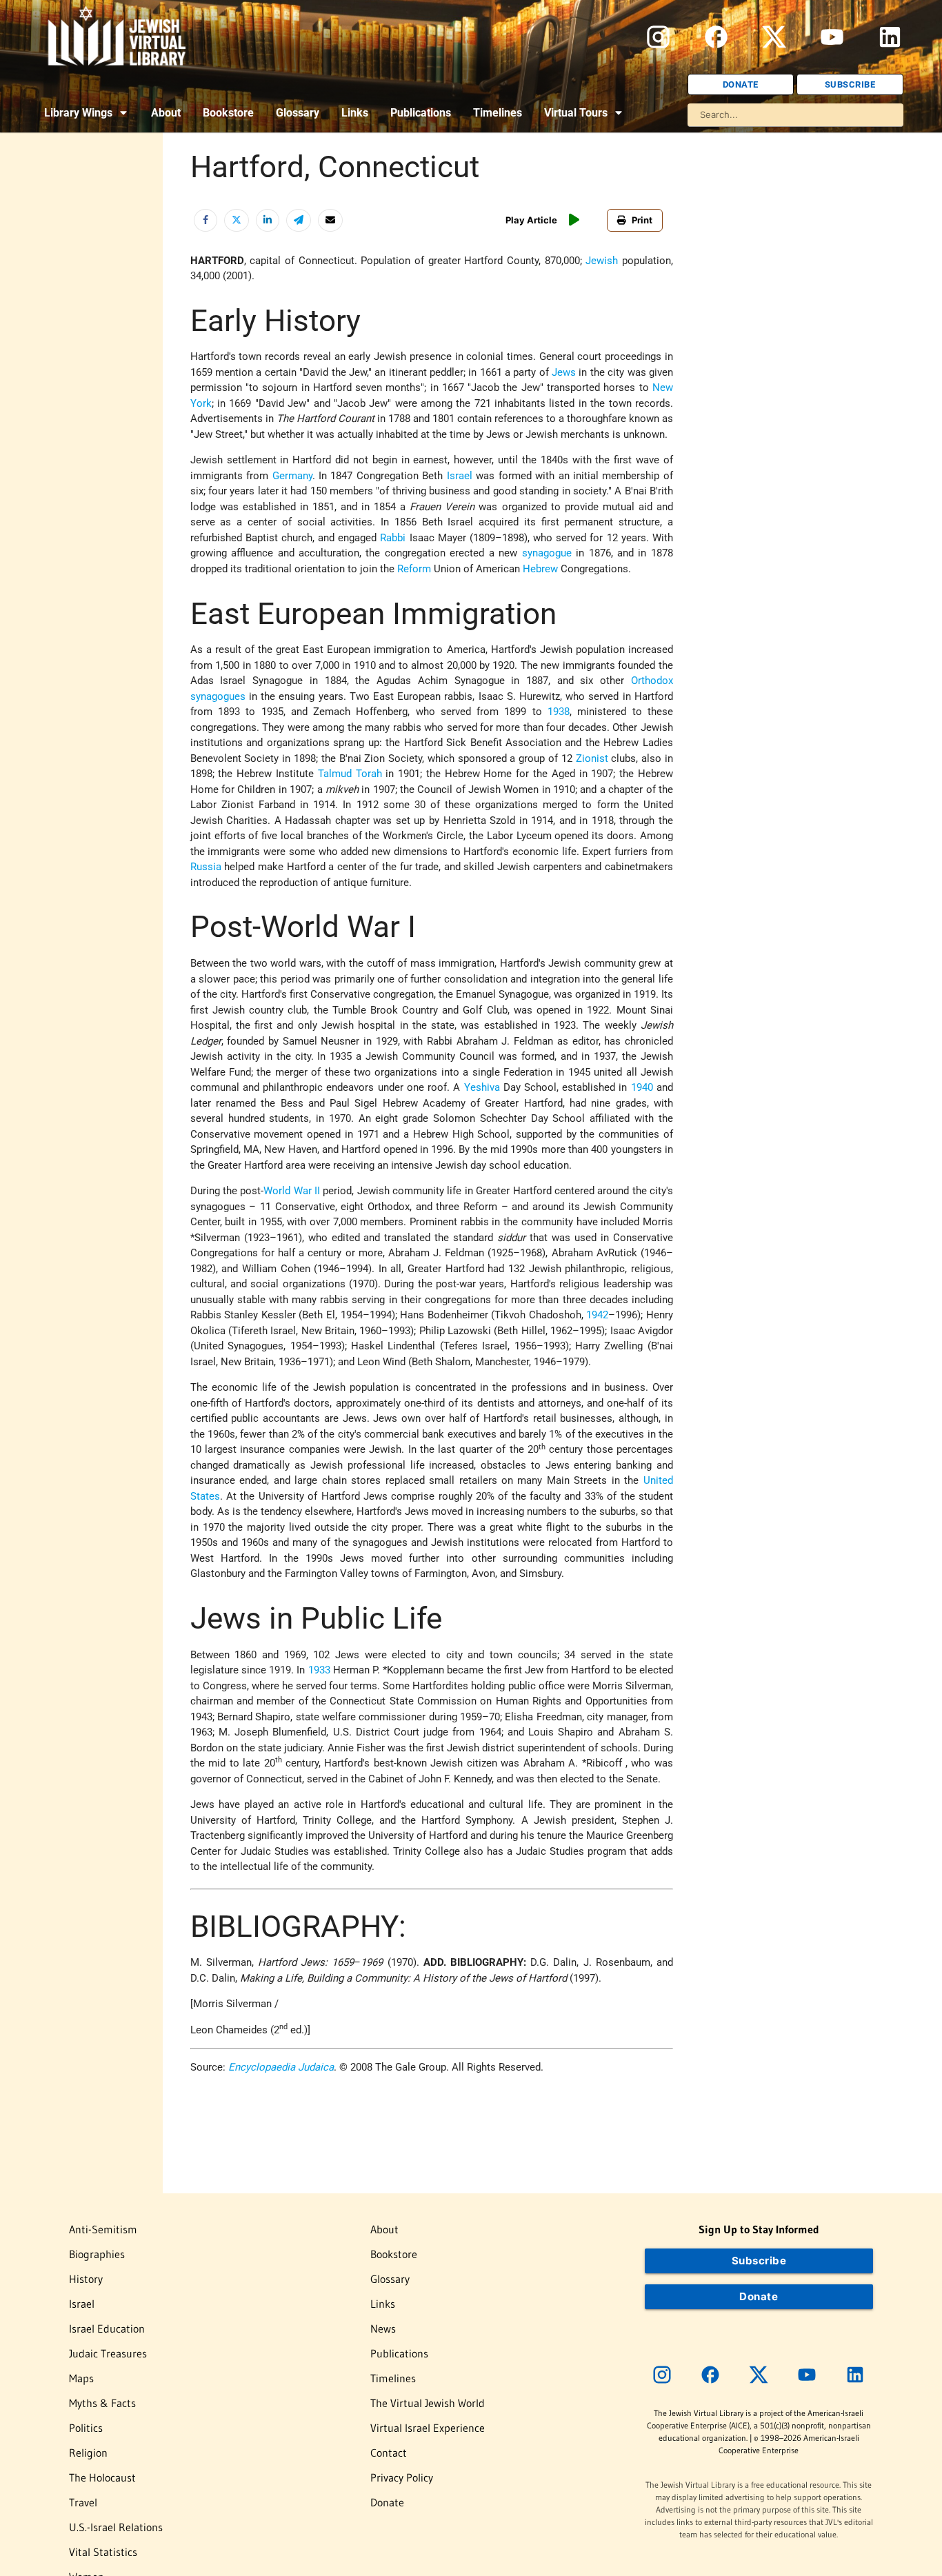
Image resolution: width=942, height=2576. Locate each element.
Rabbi (393, 538)
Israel (460, 476)
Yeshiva (482, 1087)
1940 (642, 1087)
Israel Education (107, 2328)
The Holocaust (102, 2477)
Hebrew (540, 569)
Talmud (335, 774)
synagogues (218, 696)
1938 (559, 712)
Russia (206, 867)
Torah (369, 774)
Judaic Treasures (108, 2353)
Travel (83, 2502)
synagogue (547, 553)
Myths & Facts (102, 2403)
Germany (292, 476)
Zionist (592, 758)
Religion (88, 2453)
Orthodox (652, 681)
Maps (81, 2378)
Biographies (97, 2254)
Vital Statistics (103, 2552)
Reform (414, 569)
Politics (86, 2428)
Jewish (602, 261)
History (86, 2279)
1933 (319, 1670)
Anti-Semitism (103, 2229)
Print (642, 220)
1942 (597, 1315)
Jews (564, 372)
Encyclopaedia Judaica (281, 2067)
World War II (292, 1191)
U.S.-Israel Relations (116, 2527)
